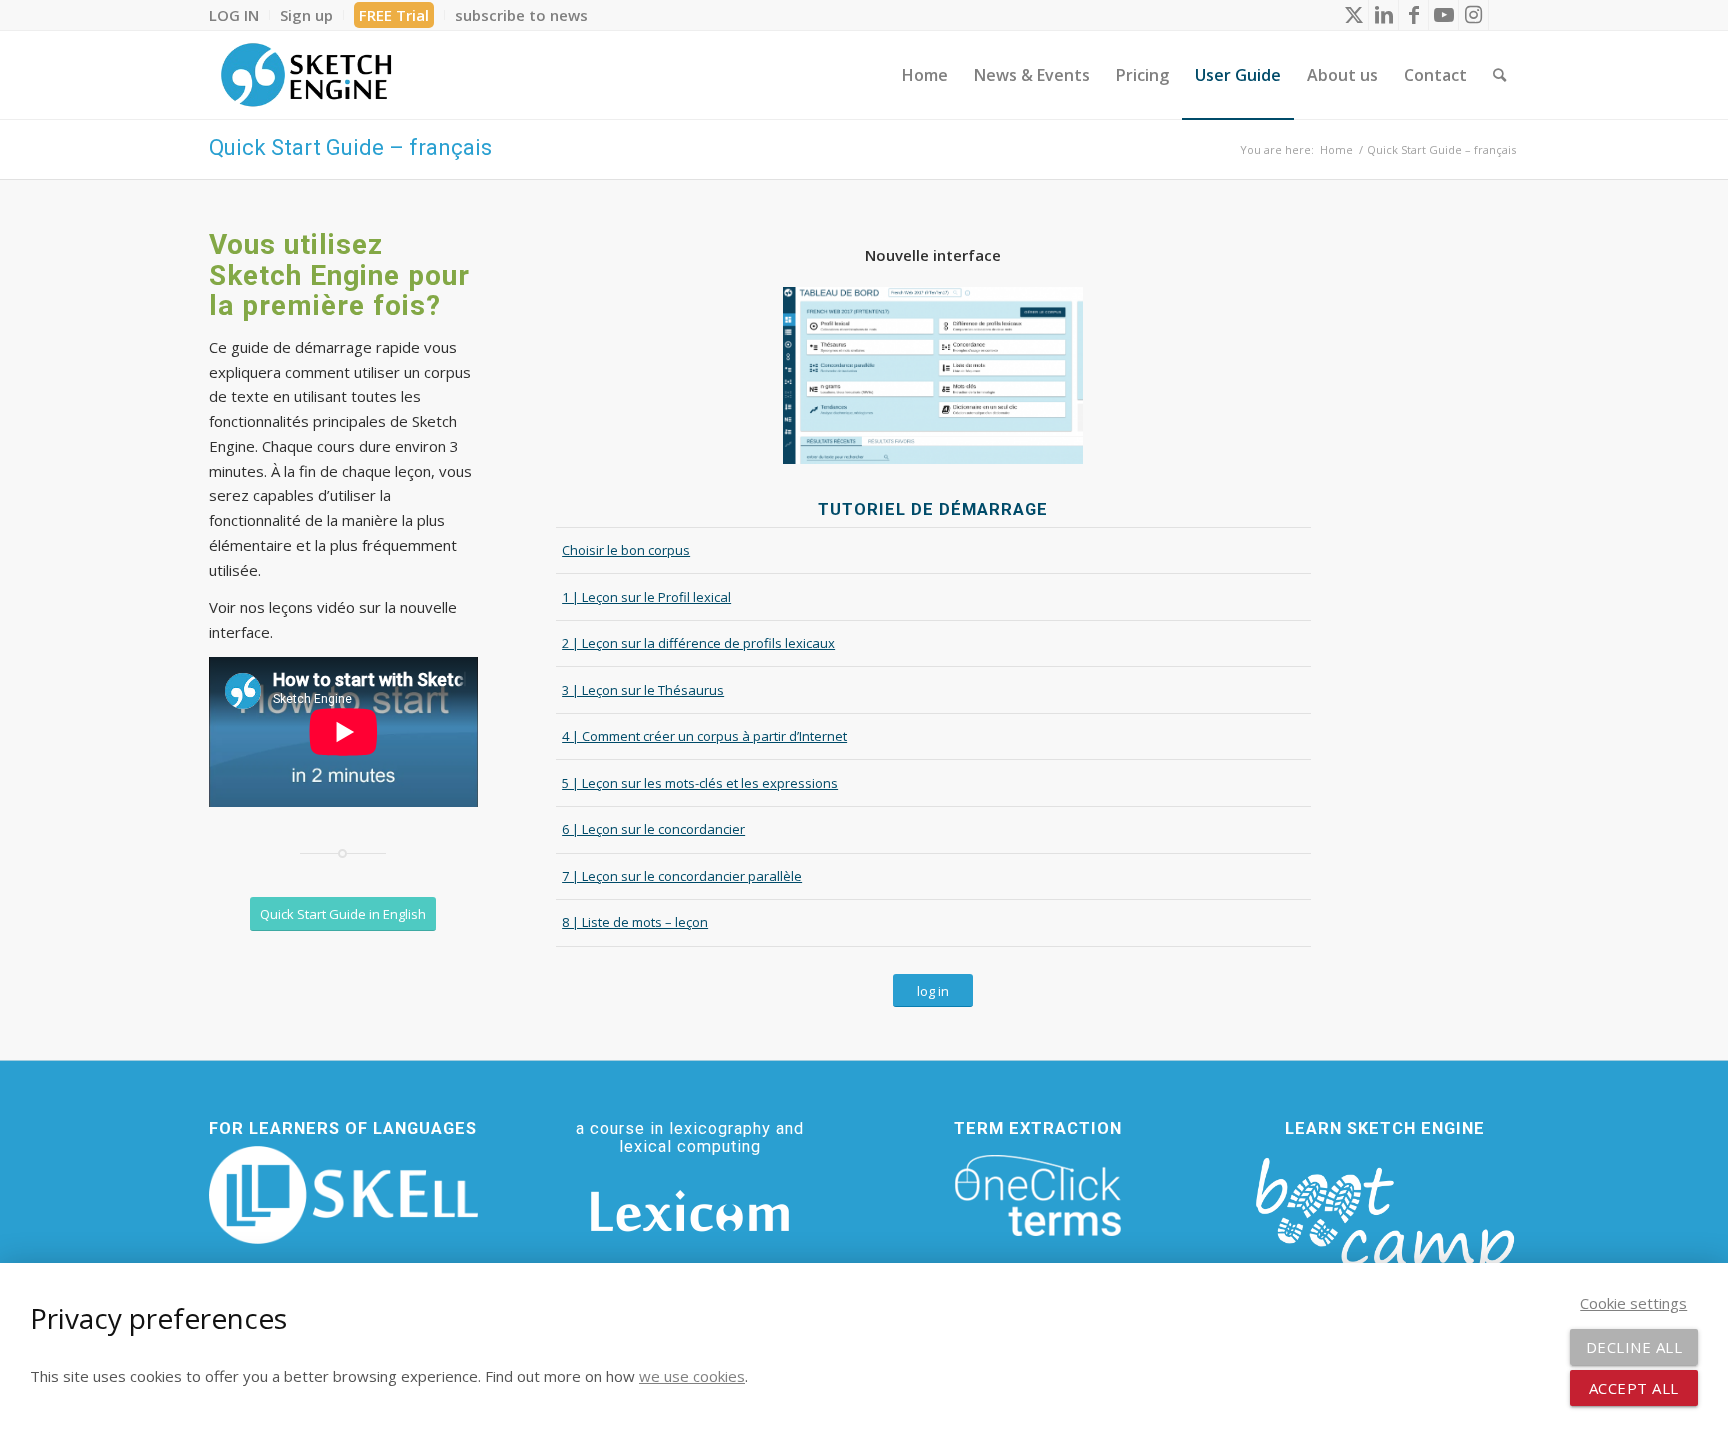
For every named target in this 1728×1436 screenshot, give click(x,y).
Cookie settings (1633, 1303)
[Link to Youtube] (1443, 15)
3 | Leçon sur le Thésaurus (643, 690)
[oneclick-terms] (1038, 1196)
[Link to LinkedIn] (1383, 15)
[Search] (1499, 75)
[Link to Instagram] (1473, 15)
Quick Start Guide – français (350, 147)
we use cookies (692, 1376)
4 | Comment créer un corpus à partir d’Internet (704, 736)
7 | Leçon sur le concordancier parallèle (682, 876)
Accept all (1634, 1388)
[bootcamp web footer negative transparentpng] (1384, 1228)
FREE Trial (394, 15)
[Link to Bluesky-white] (1504, 15)
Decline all (1634, 1347)
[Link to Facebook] (1413, 15)
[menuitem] (239, 15)
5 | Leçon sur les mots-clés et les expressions (700, 783)
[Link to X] (1353, 15)
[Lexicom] (690, 1211)
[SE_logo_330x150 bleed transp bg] (306, 75)
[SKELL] (343, 1195)
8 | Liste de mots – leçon (635, 922)
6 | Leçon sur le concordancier (653, 829)
